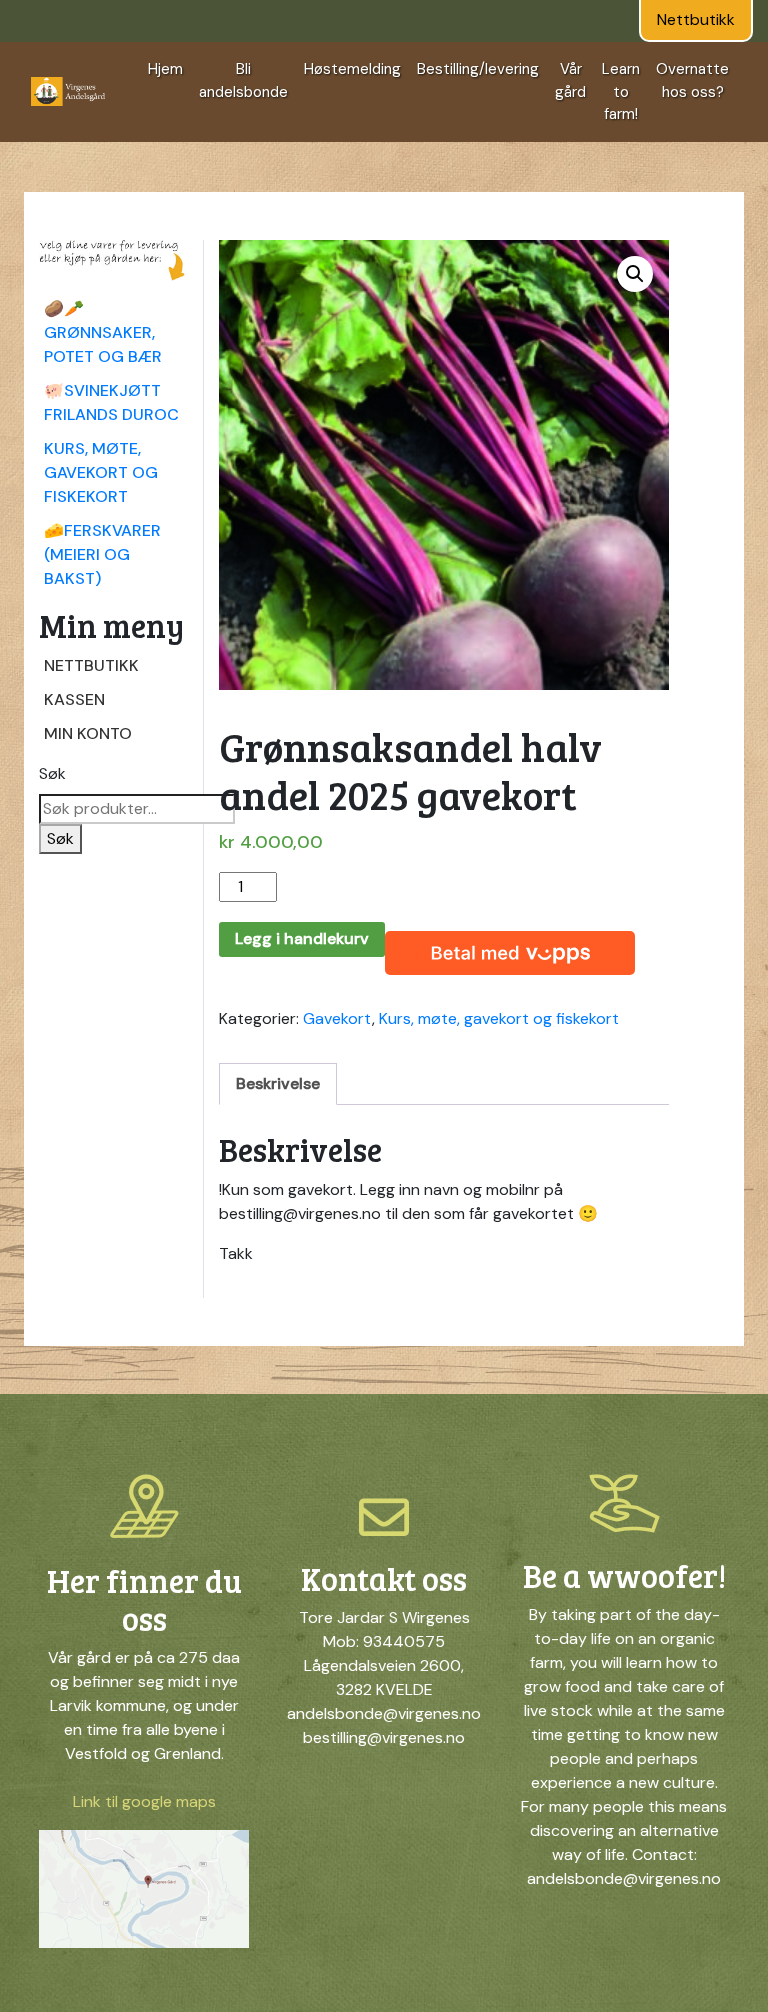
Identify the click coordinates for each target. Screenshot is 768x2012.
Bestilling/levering (478, 69)
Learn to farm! (621, 91)
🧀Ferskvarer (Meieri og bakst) (102, 554)
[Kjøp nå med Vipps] (510, 949)
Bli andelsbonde (243, 80)
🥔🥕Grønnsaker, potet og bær (103, 332)
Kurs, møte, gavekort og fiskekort (101, 472)
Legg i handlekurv (302, 938)
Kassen (74, 699)
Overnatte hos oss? (692, 80)
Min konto (88, 733)
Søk (52, 773)
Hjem (165, 69)
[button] (635, 274)
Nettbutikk (696, 19)
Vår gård (570, 80)
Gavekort (337, 1018)
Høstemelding (352, 69)
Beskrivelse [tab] (278, 1083)
